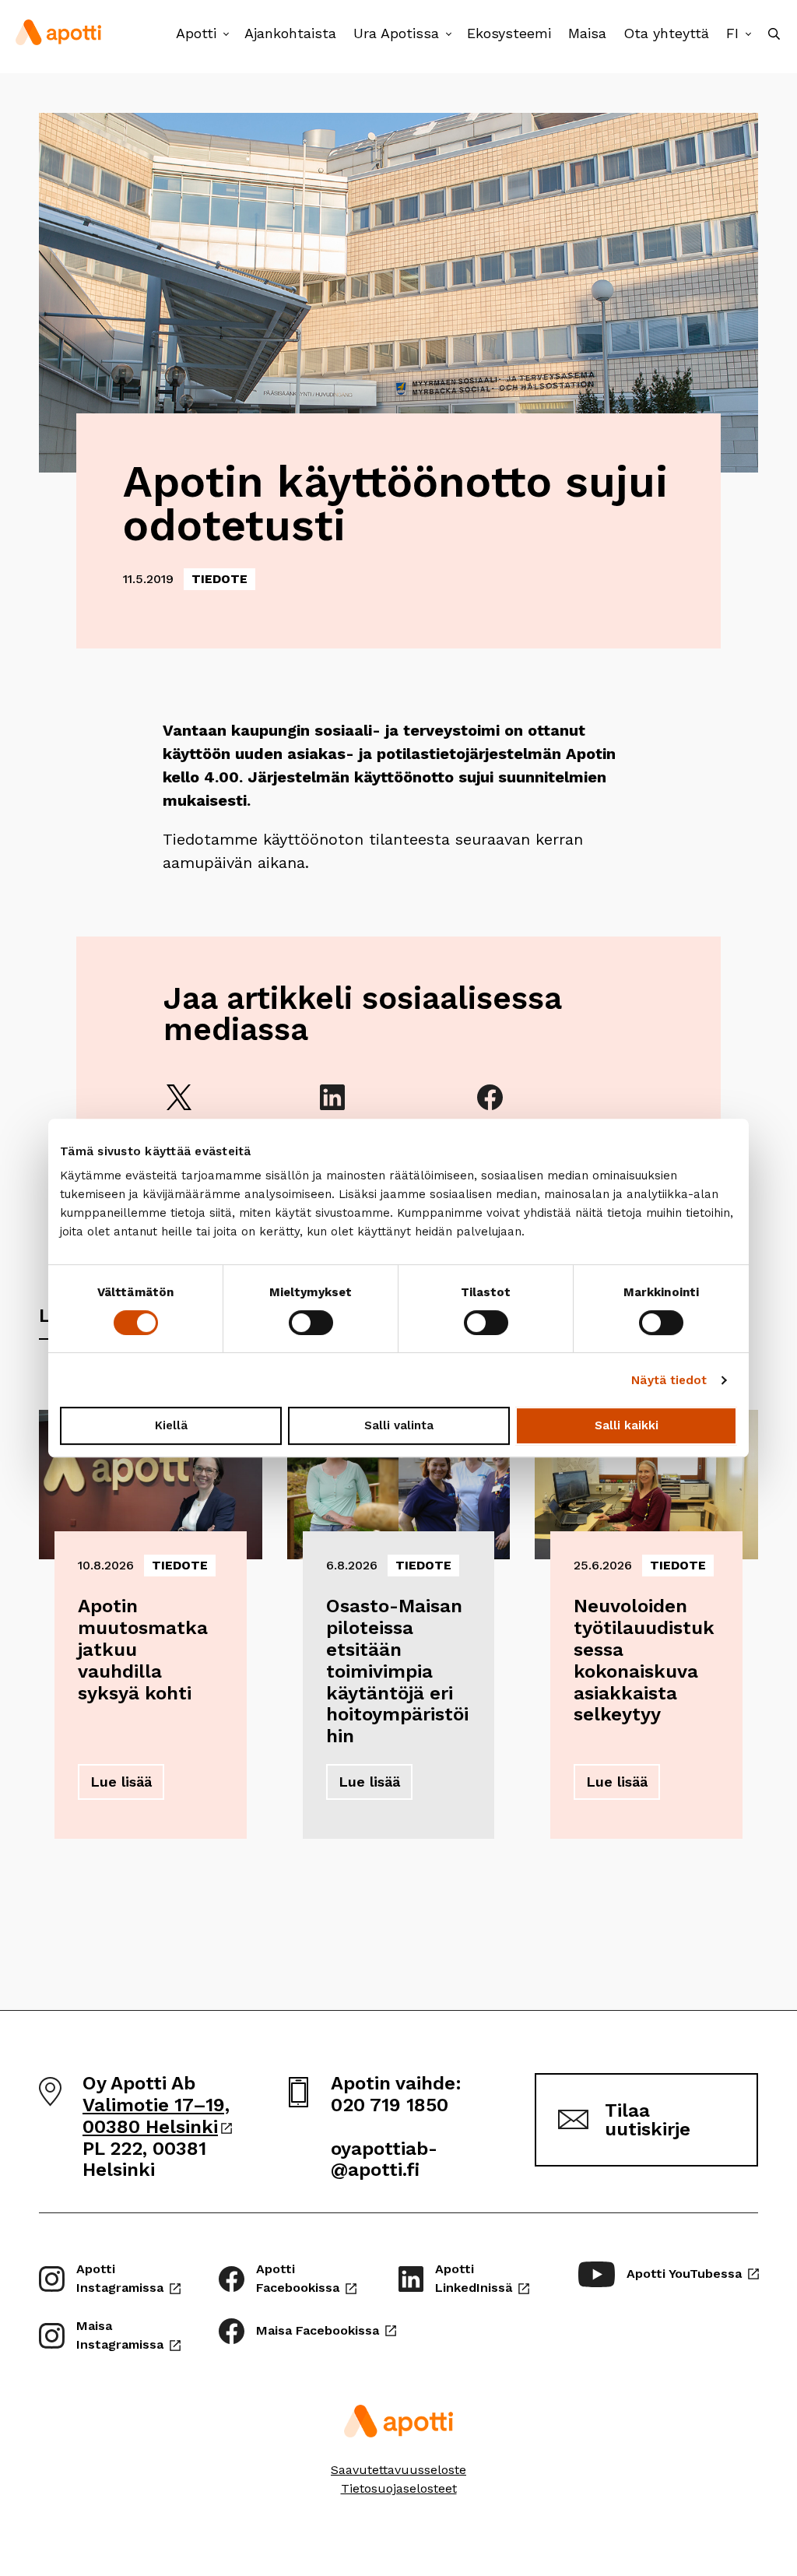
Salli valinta (399, 1425)
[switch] (311, 1323)
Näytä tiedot (669, 1380)
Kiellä (171, 1425)
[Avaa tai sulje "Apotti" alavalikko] (226, 35)
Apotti (196, 33)
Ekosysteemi (509, 33)
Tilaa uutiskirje (648, 2120)
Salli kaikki (627, 1425)
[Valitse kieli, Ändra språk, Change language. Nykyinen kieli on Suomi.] (748, 35)
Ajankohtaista (290, 33)
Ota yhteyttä (666, 33)
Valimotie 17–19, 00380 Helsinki (157, 2116)
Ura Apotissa (396, 33)
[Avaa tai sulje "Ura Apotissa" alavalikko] (449, 35)
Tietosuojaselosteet (399, 2488)
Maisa (587, 33)
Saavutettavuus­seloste (398, 2470)
